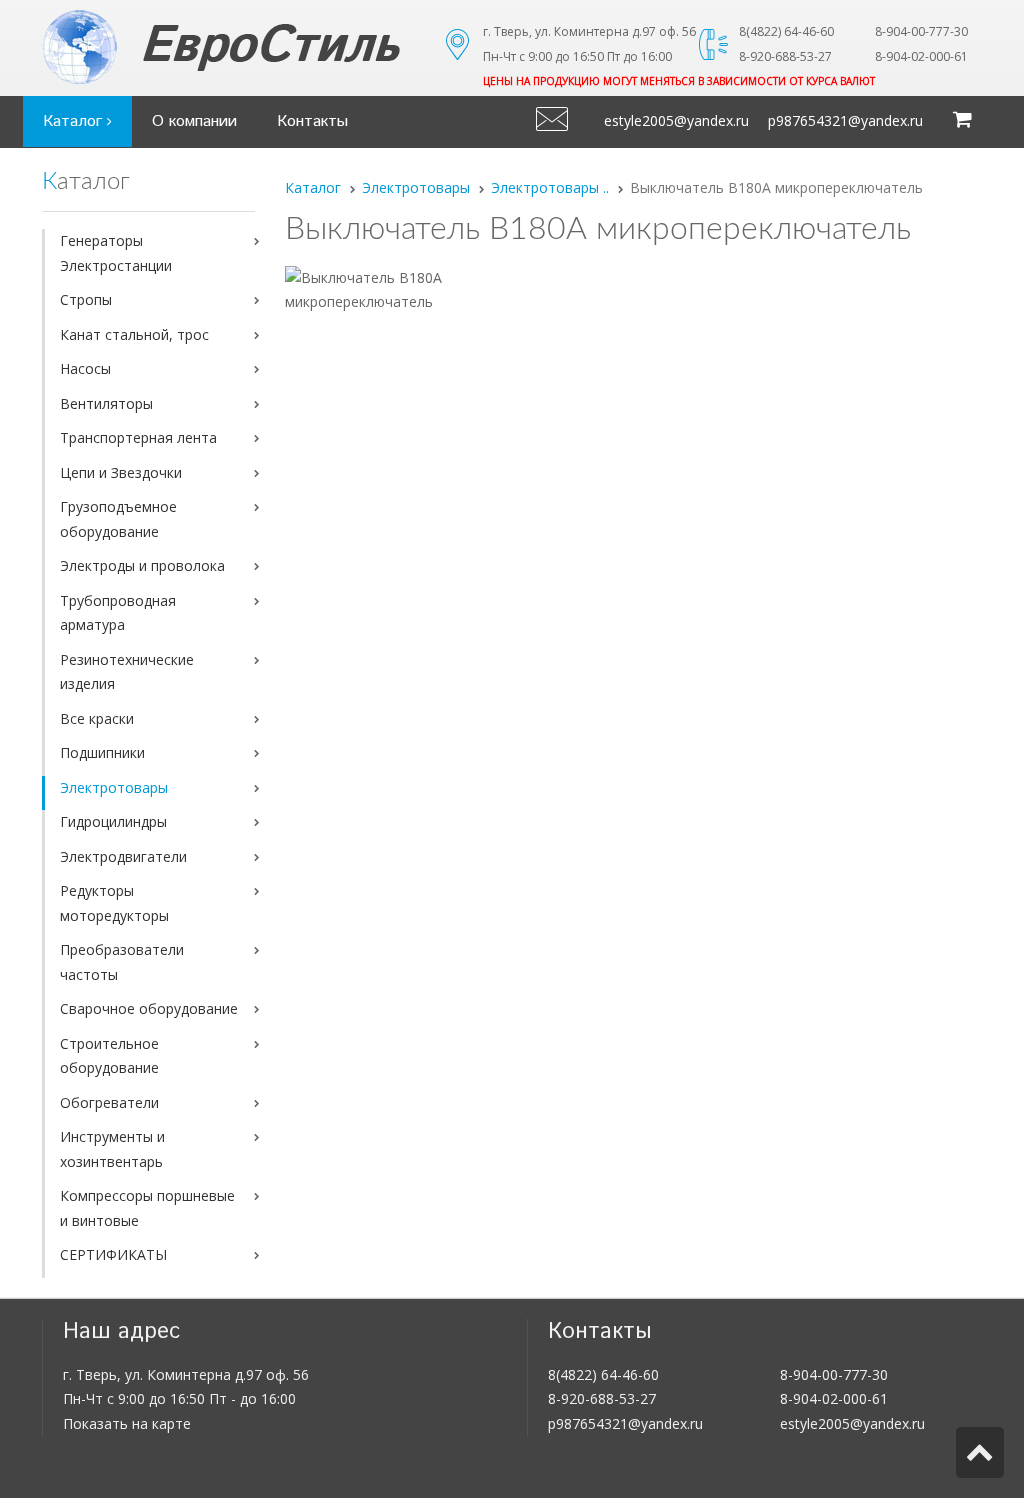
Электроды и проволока (142, 565)
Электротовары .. (550, 187)
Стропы (86, 299)
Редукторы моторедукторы (114, 903)
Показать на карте (127, 1423)
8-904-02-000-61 (834, 1398)
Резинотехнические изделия (127, 672)
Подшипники (102, 752)
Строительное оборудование (109, 1056)
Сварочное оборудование (149, 1008)
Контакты (312, 121)
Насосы (85, 368)
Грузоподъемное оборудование (118, 519)
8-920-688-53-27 (602, 1398)
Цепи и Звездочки (121, 472)
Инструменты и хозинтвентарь (112, 1149)
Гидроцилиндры (113, 821)
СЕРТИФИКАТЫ (113, 1254)
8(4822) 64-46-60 (603, 1374)
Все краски (97, 718)
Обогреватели (109, 1102)
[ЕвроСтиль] (271, 47)
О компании (194, 121)
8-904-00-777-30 (834, 1374)
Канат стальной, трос (134, 334)
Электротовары (114, 787)
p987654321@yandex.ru (845, 120)
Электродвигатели (123, 856)
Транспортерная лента (138, 437)
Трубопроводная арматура (118, 613)
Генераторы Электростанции (116, 253)
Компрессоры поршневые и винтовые (147, 1208)
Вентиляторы (106, 403)
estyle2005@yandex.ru (676, 120)
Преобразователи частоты (122, 962)
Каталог (75, 121)
